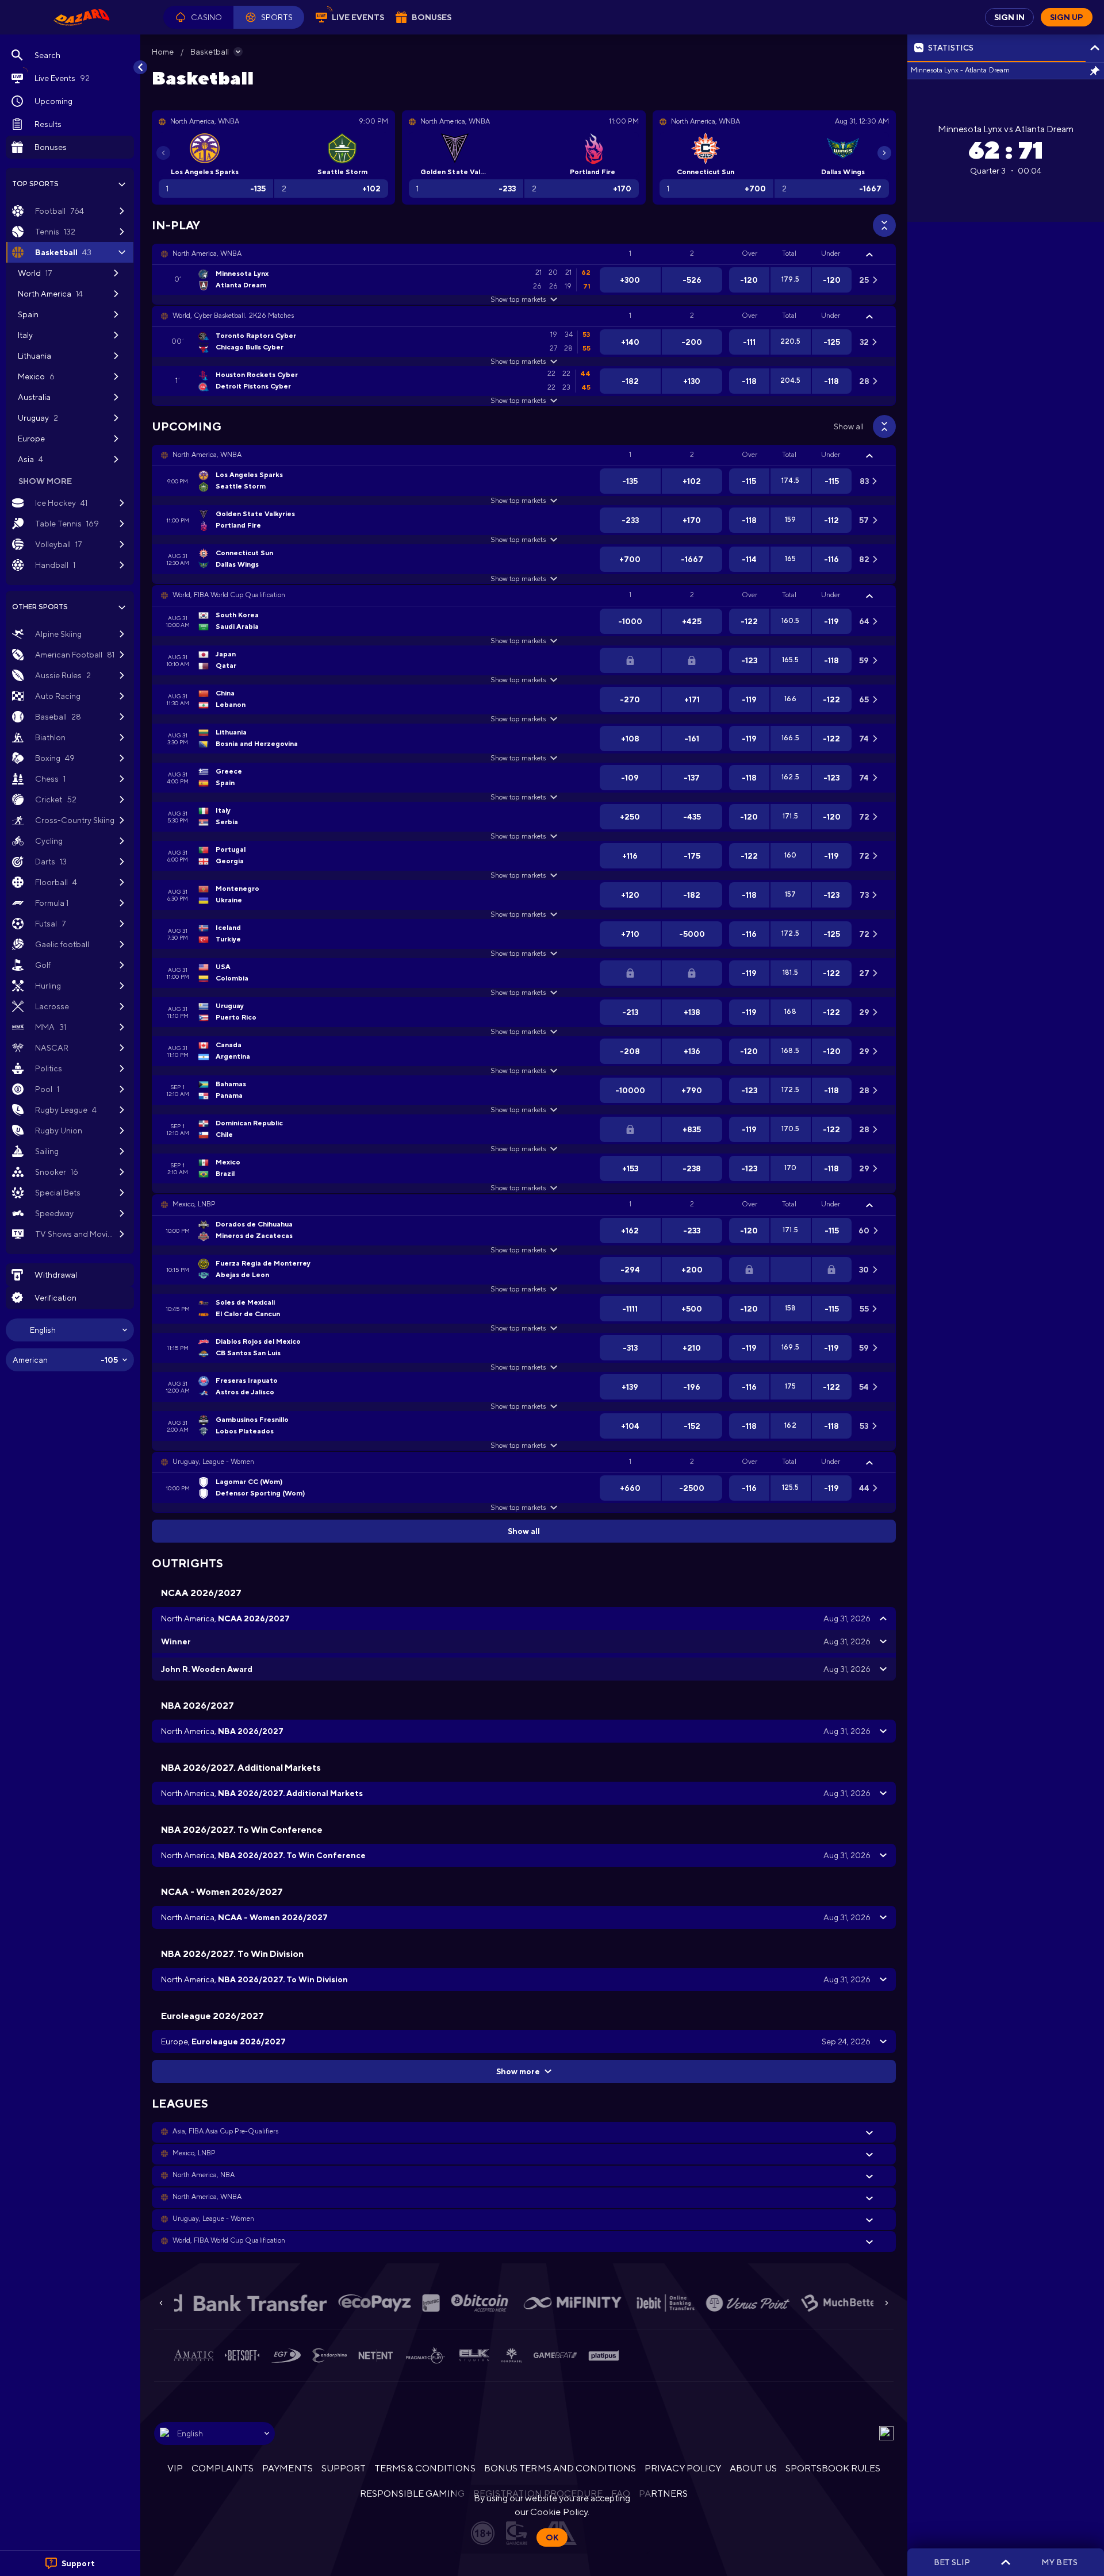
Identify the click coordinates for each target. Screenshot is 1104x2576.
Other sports (40, 607)
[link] (82, 17)
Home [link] (163, 52)
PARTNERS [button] (663, 2494)
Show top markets (518, 299)
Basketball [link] (210, 52)
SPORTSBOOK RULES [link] (833, 2468)
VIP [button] (175, 2468)
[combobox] (70, 1330)
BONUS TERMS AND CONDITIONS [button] (560, 2468)
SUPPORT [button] (344, 2468)
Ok (552, 2537)
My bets (1059, 2562)
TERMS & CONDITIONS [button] (425, 2468)
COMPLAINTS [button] (223, 2468)
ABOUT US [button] (753, 2468)
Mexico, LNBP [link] (194, 1204)
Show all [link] (849, 426)
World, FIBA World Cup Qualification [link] (229, 595)
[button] (198, 17)
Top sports (35, 184)
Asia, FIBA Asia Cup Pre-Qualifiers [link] (225, 2131)
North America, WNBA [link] (207, 253)
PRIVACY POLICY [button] (683, 2468)
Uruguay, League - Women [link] (213, 1462)
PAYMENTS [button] (287, 2468)
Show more (518, 2071)
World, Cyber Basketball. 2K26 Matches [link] (233, 316)
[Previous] (163, 153)
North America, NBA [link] (204, 2175)
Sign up (1067, 17)
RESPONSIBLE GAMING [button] (412, 2494)
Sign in (1009, 17)
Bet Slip (952, 2562)
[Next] (884, 153)
